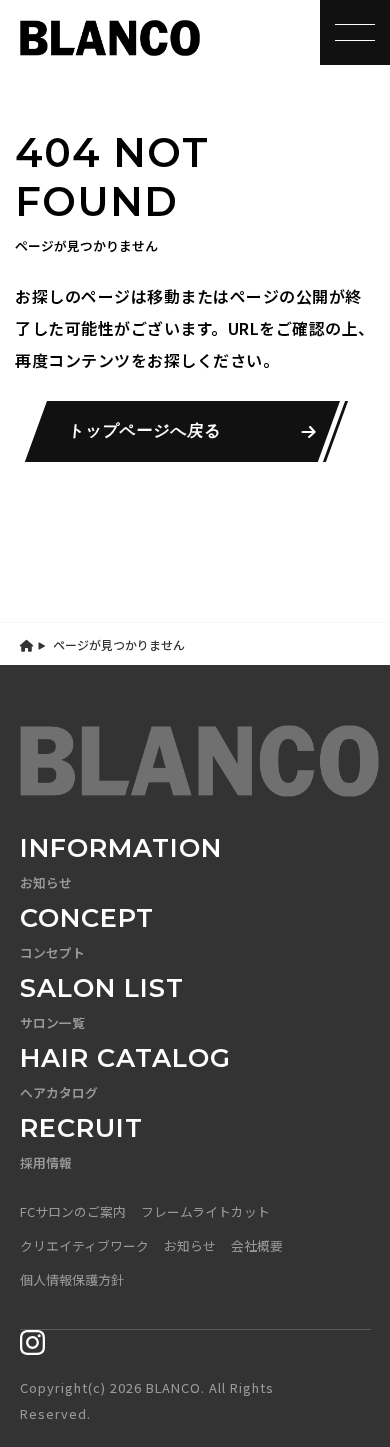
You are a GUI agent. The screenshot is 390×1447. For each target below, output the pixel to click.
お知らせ (190, 1245)
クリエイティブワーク (84, 1245)
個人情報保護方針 (72, 1279)
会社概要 (257, 1245)
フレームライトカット (205, 1211)
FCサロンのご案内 (73, 1211)
